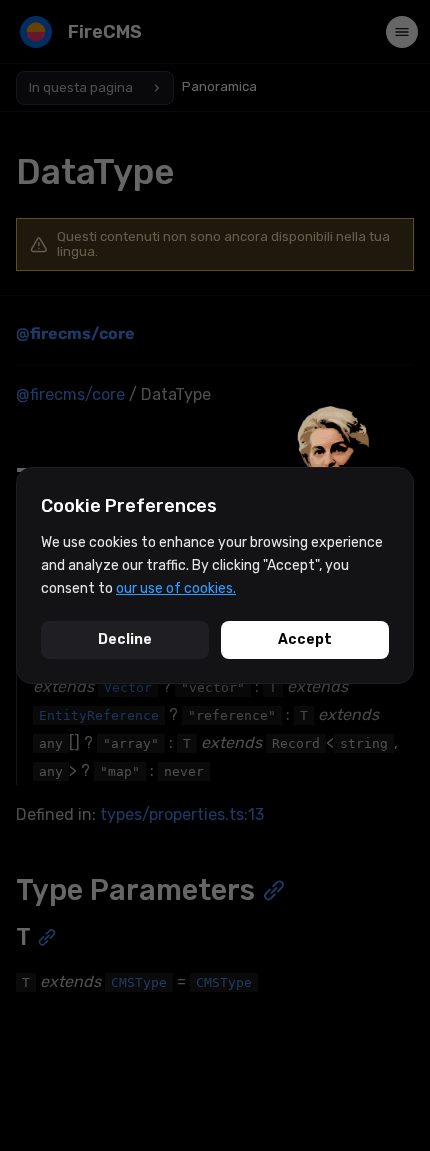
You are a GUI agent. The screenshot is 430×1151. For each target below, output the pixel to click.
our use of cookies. (176, 588)
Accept (305, 639)
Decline (125, 639)
